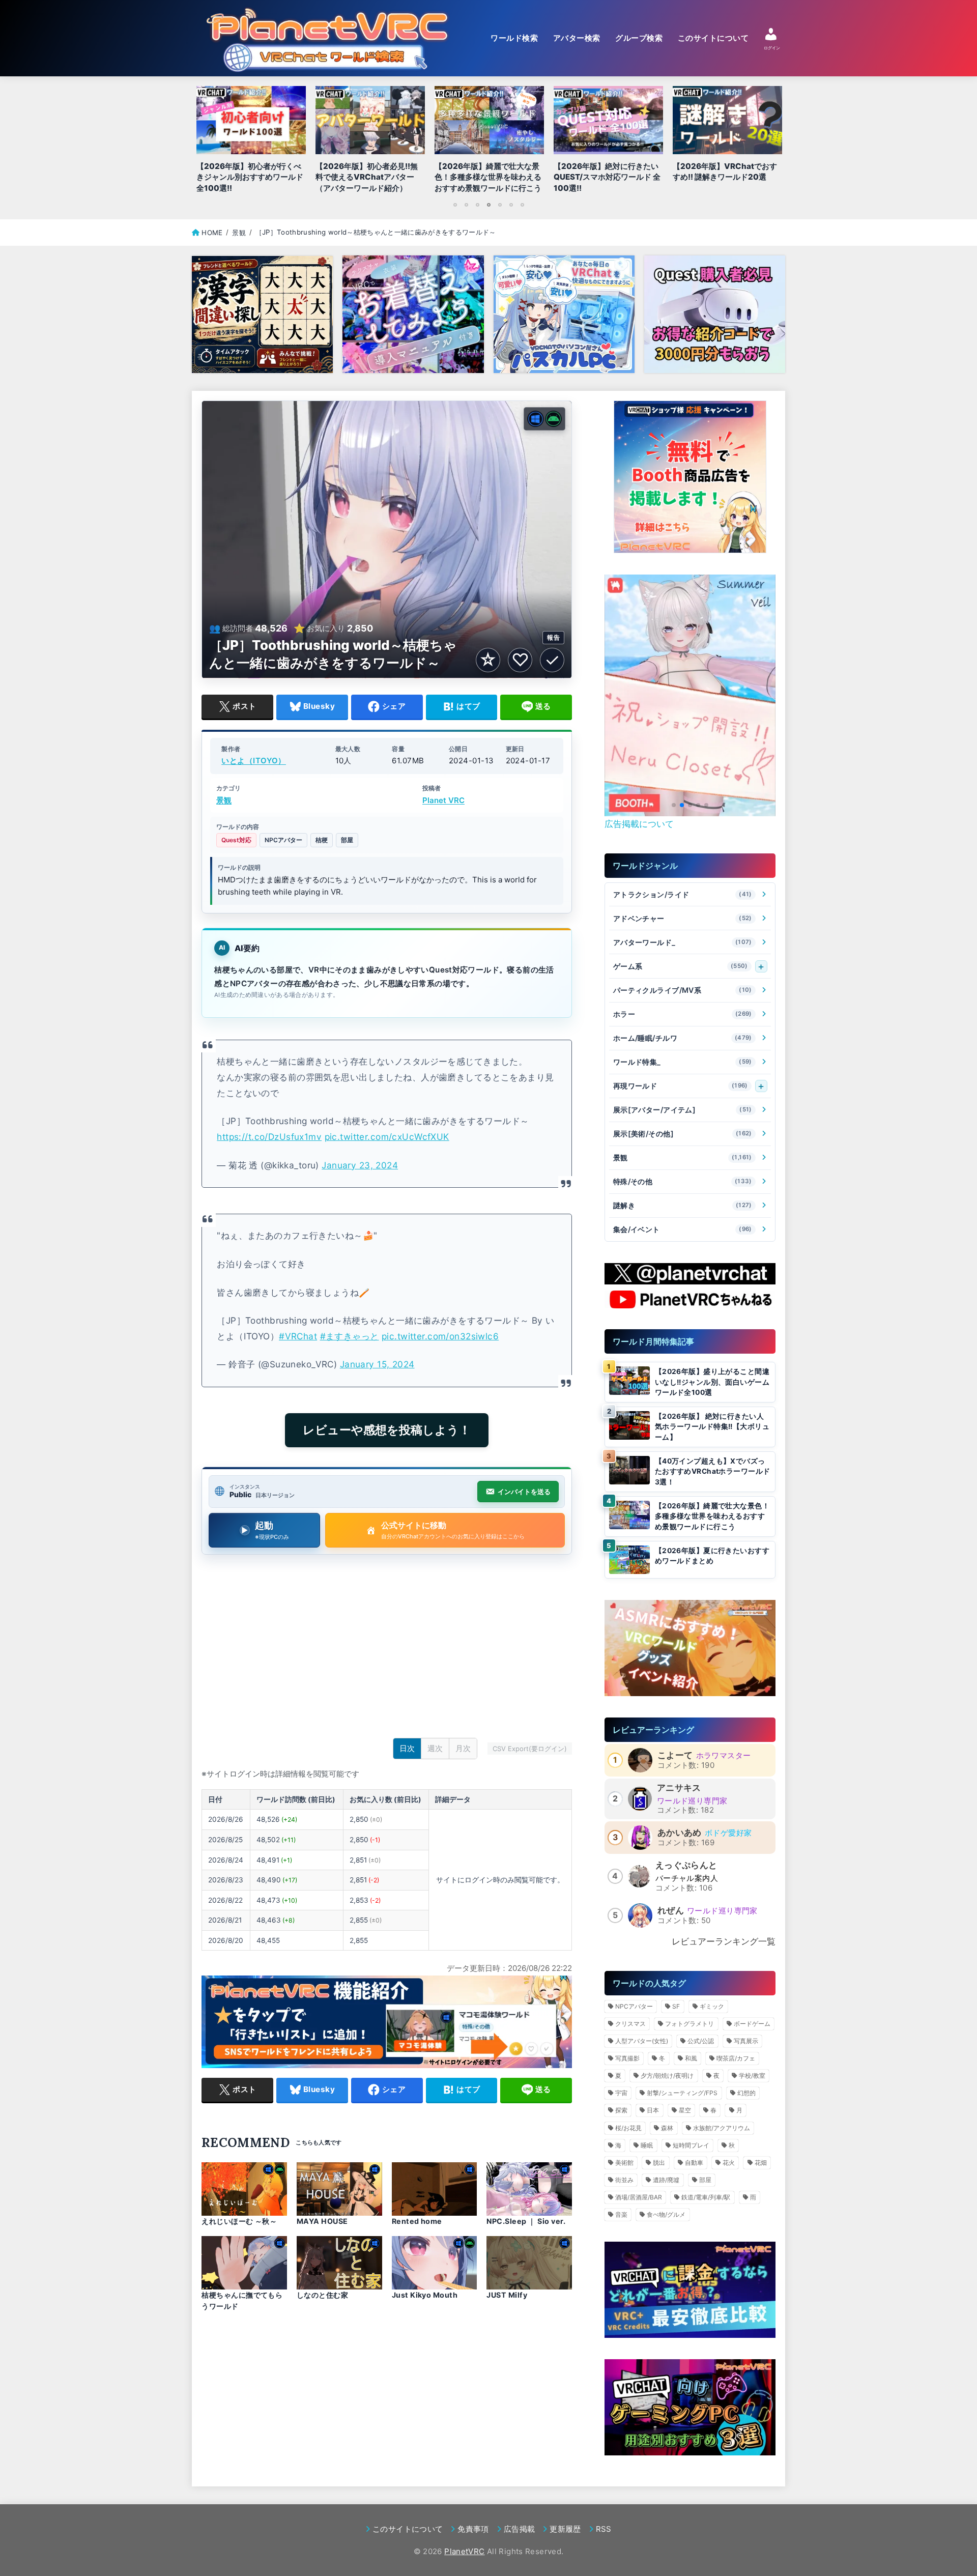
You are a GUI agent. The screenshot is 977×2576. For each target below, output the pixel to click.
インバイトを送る (524, 1492)
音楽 (621, 2214)
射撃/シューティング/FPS (682, 2093)
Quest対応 (236, 840)
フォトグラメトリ (689, 2024)
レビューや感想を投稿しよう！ (387, 1430)
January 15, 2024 (377, 1364)
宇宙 (621, 2093)
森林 (667, 2128)
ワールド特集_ (683, 1062)
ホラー (683, 1014)
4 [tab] (489, 205)
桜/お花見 (628, 2128)
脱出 (659, 2163)
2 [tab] (466, 205)
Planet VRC (443, 800)
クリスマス (630, 2024)
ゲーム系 (681, 966)
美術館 (624, 2163)
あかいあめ (680, 1833)
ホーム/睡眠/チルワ (683, 1038)
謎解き (683, 1205)
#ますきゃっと (350, 1336)
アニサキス (679, 1788)
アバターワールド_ (683, 942)
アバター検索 (577, 38)
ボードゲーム (752, 2024)
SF (676, 2006)
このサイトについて (713, 38)
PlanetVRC (464, 2551)
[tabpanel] (489, 142)
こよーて (675, 1755)
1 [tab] (455, 205)
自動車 (694, 2163)
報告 (553, 637)
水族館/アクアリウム (722, 2128)
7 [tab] (522, 205)
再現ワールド (681, 1086)
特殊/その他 (683, 1181)
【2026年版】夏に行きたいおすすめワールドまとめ (712, 1556)
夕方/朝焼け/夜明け (667, 2076)
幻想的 (746, 2093)
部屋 (347, 840)
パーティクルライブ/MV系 (683, 990)
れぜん (671, 1910)
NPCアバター (283, 840)
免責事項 (473, 2529)
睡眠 (647, 2145)
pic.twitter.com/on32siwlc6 (440, 1336)
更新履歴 (565, 2529)
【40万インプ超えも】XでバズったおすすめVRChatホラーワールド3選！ (713, 1471)
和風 (691, 2058)
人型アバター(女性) (642, 2041)
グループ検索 (639, 38)
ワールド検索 (514, 38)
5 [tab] (500, 205)
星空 (685, 2110)
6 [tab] (511, 205)
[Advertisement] (387, 1649)
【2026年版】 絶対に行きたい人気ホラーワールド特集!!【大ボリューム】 (712, 1427)
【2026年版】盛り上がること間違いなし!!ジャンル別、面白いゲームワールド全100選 (712, 1382)
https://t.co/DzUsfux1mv (269, 1137)
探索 (621, 2110)
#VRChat (298, 1336)
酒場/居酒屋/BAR (639, 2197)
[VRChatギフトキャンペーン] (690, 477)
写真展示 (746, 2041)
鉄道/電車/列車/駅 (706, 2197)
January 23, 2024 (360, 1165)
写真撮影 (627, 2058)
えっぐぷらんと (686, 1865)
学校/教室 (752, 2076)
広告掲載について (639, 824)
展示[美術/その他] (683, 1134)
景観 (224, 800)
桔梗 (322, 840)
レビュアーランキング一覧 (724, 1941)
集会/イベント (683, 1229)
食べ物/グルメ (666, 2214)
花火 (729, 2163)
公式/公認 (701, 2041)
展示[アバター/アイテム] (683, 1110)
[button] (674, 805)
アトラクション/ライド (683, 894)
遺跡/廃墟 (666, 2180)
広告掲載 (519, 2529)
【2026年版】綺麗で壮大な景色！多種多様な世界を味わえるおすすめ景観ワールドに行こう (712, 1516)
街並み (624, 2180)
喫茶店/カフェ (736, 2058)
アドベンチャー (683, 918)
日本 (653, 2110)
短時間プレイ (691, 2145)
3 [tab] (477, 205)
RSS (604, 2529)
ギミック (712, 2006)
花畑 (761, 2163)
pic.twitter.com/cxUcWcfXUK (387, 1137)
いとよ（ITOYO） (254, 761)
